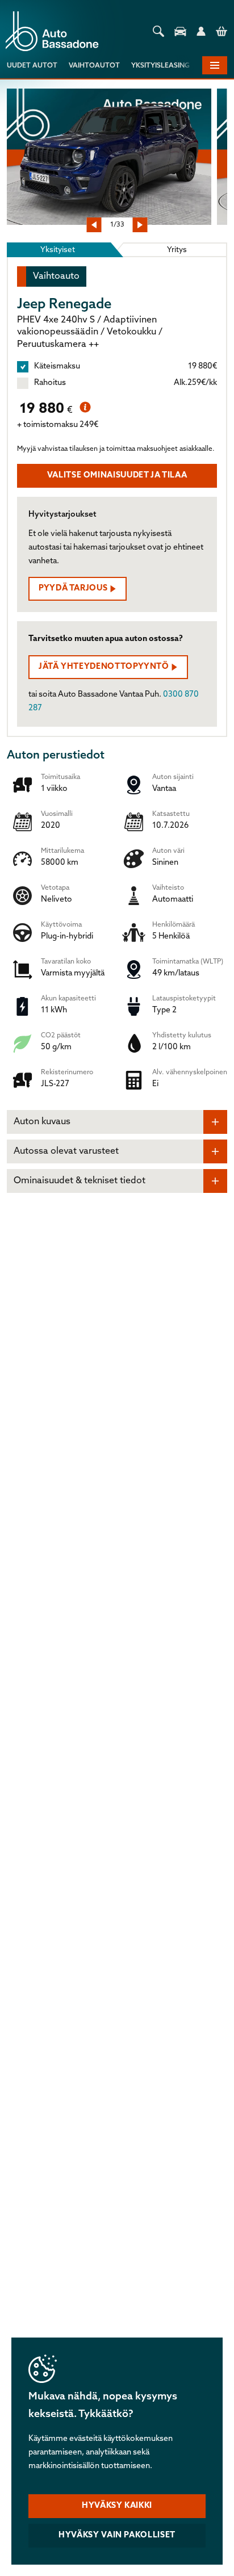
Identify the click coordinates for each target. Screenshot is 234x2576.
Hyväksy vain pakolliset (117, 2535)
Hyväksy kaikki (117, 2506)
